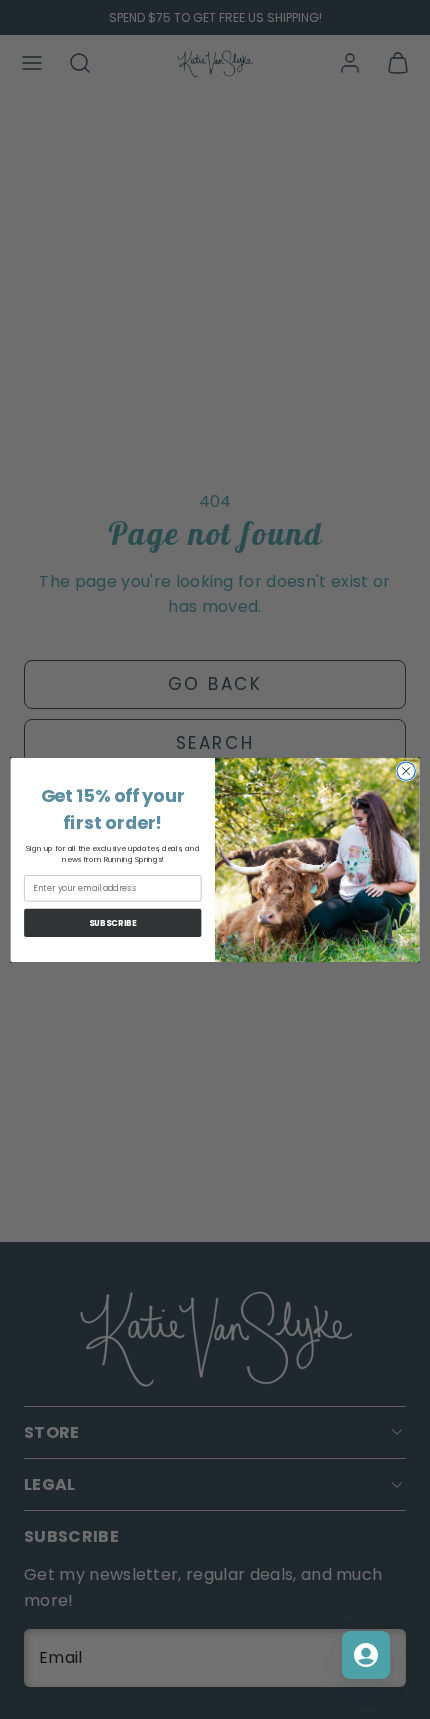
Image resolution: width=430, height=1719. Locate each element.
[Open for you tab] (366, 1655)
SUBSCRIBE (113, 922)
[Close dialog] (406, 770)
